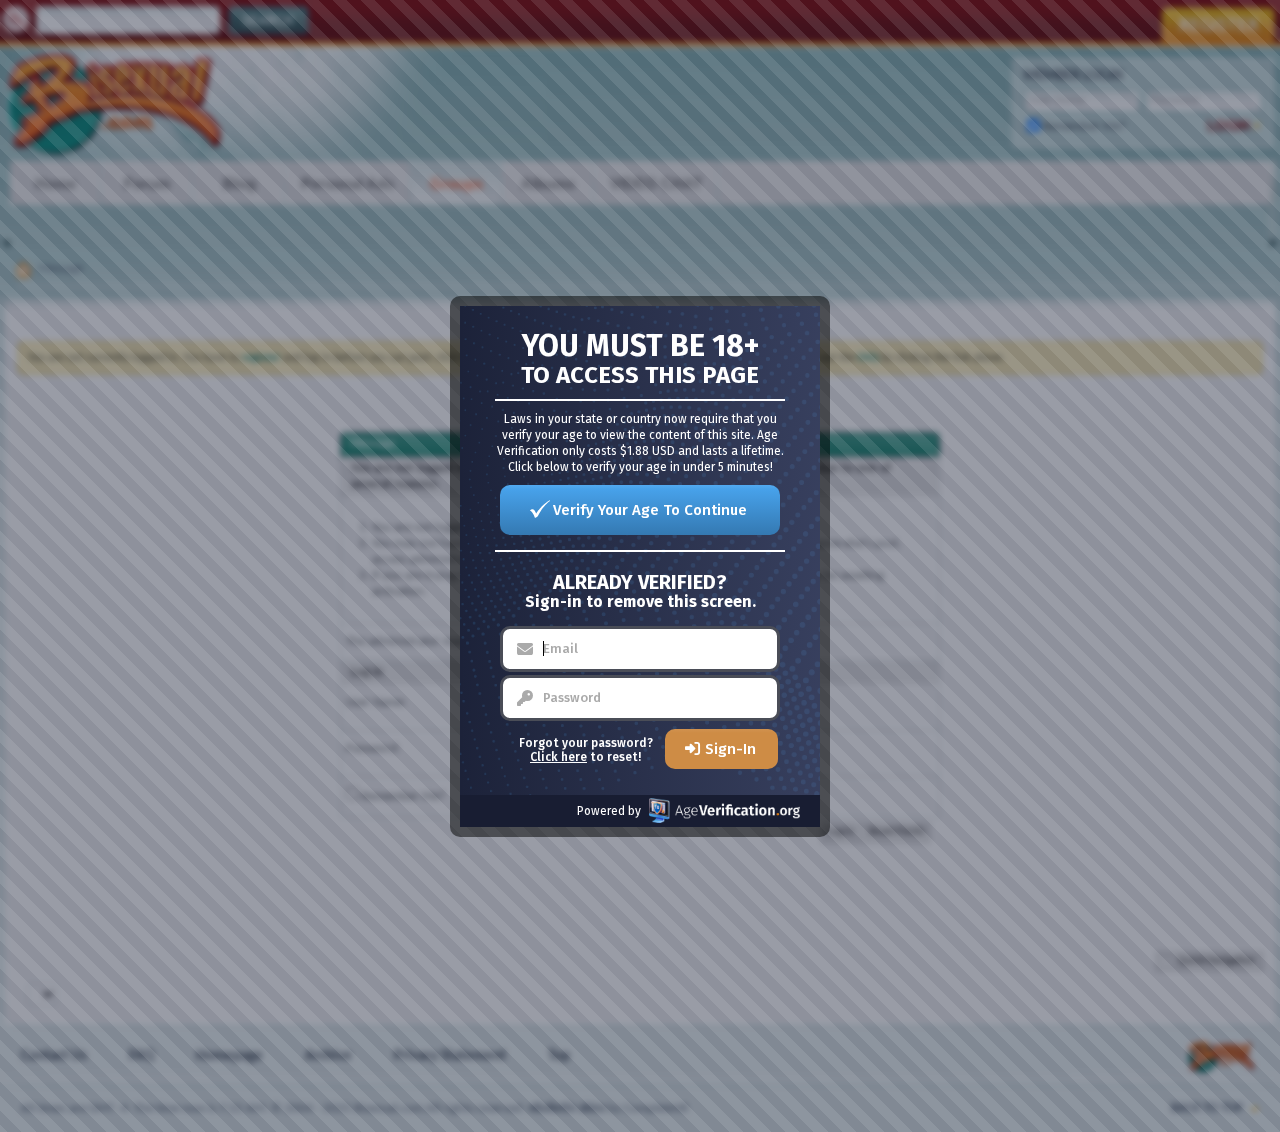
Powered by (609, 811)
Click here (558, 757)
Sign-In (730, 749)
